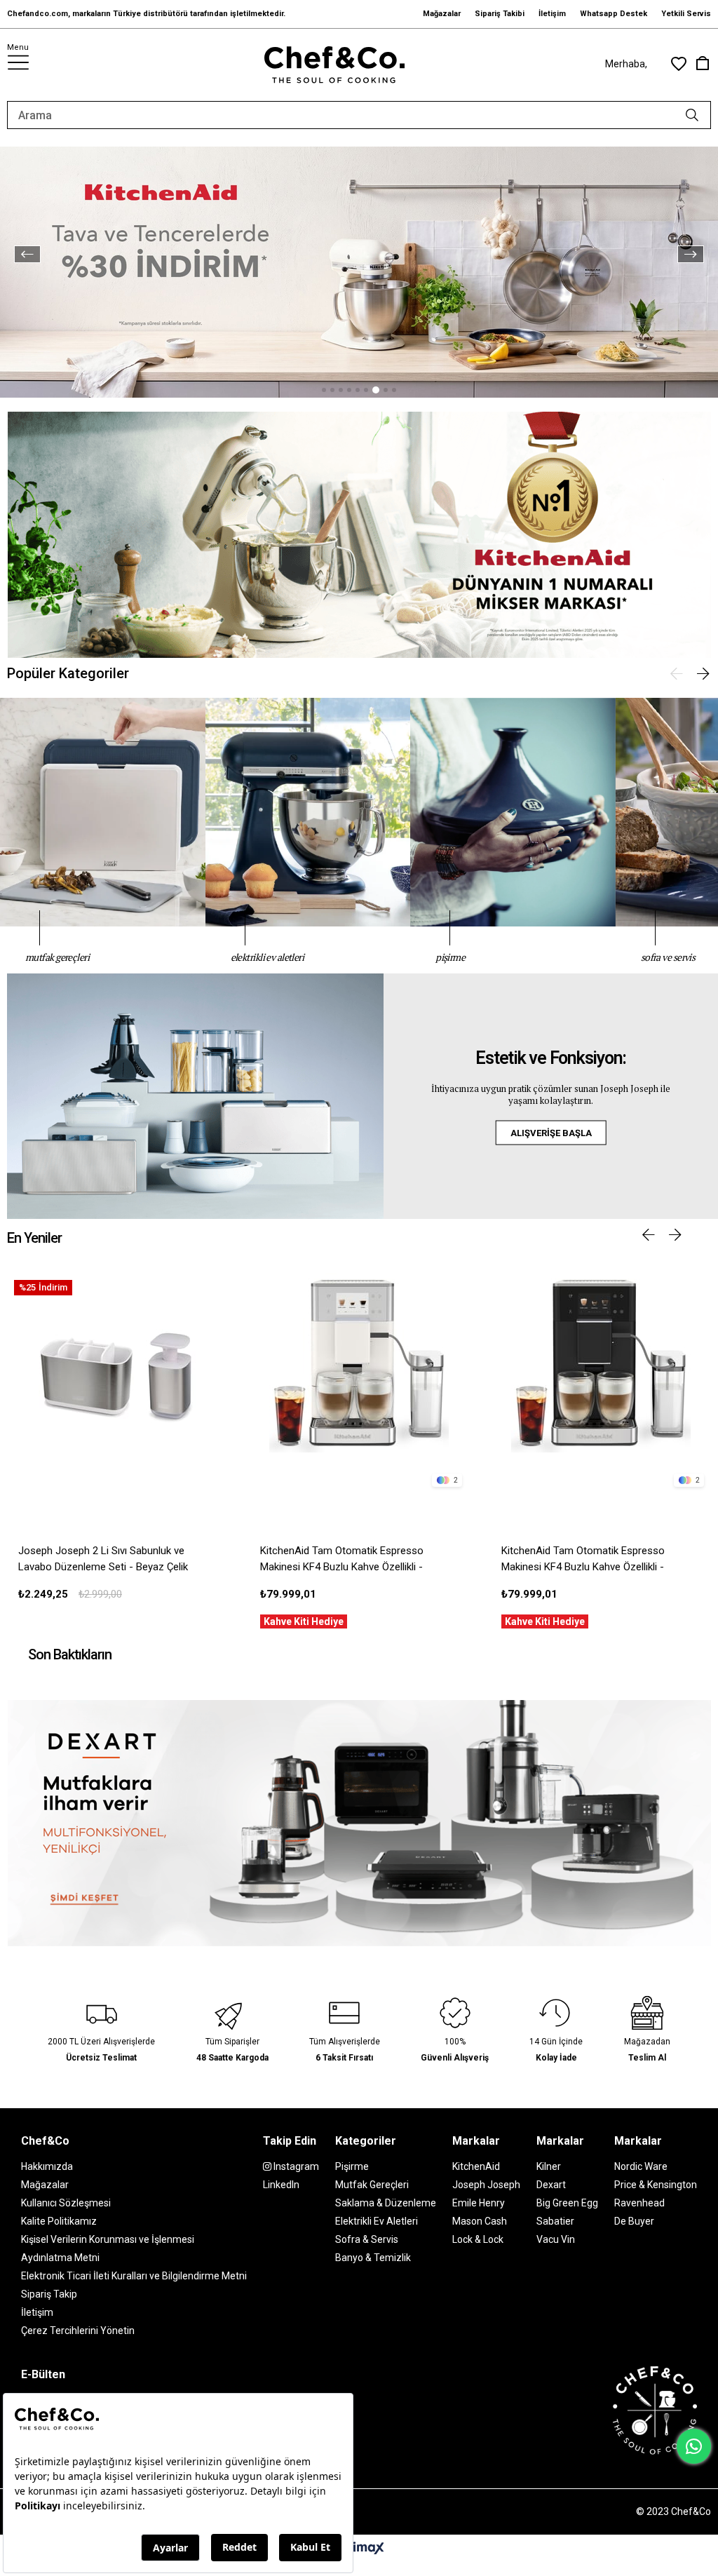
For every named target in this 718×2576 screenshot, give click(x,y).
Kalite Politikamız (59, 2221)
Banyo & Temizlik (373, 2258)
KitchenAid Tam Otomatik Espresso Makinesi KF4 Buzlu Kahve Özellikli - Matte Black (583, 1560)
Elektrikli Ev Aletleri (377, 2221)
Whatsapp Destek (614, 14)
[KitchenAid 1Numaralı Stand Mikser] (359, 535)
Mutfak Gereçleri (372, 2185)
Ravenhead (639, 2203)
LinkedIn (281, 2185)
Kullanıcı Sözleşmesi (66, 2203)
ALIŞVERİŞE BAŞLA (551, 1133)
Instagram (295, 2166)
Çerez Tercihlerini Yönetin (78, 2331)
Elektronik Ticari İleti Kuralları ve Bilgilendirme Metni (134, 2276)
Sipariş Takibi (500, 14)
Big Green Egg (567, 2203)
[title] (359, 1823)
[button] (324, 390)
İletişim (552, 14)
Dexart (551, 2185)
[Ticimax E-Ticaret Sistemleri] (359, 2549)
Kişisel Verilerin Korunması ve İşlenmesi (108, 2239)
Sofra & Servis (367, 2239)
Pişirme (352, 2166)
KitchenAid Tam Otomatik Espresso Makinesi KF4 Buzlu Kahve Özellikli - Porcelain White (342, 1560)
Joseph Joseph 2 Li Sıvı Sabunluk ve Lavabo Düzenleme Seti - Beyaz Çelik (103, 1559)
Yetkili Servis (686, 14)
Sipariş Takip (49, 2294)
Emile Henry (479, 2203)
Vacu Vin (556, 2239)
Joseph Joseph (486, 2185)
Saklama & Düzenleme (386, 2203)
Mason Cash (480, 2221)
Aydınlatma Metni (60, 2258)
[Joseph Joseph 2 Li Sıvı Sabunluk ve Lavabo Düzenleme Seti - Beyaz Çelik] (117, 1383)
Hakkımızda (47, 2166)
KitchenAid (476, 2166)
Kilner (549, 2166)
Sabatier (555, 2221)
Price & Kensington (656, 2185)
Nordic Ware (641, 2166)
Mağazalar (442, 14)
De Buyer (634, 2221)
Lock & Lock (478, 2239)
